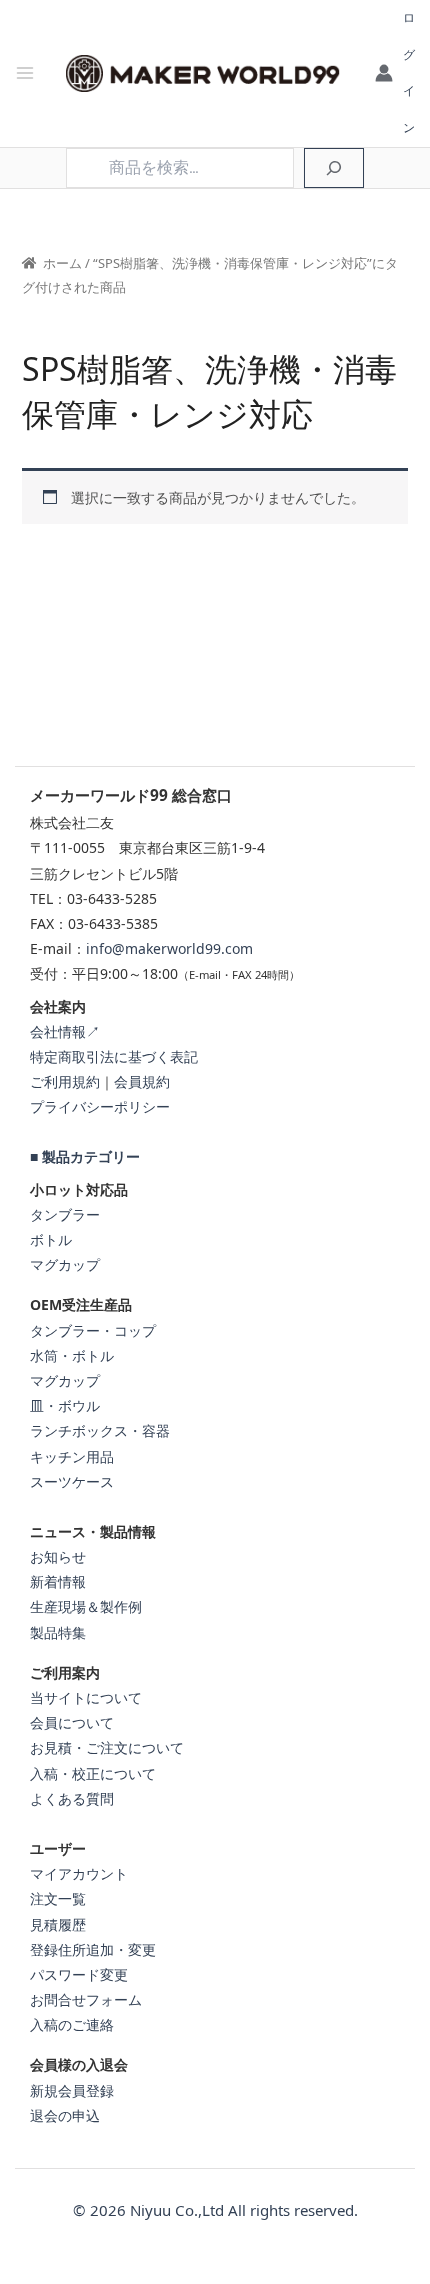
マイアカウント (79, 1873)
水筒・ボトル (72, 1355)
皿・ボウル (65, 1405)
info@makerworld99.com (169, 948)
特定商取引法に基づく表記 (114, 1056)
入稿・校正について (93, 1773)
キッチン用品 (72, 1456)
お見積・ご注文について (107, 1747)
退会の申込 (65, 2115)
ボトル (51, 1239)
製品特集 (58, 1632)
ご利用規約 (65, 1081)
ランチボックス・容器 (100, 1430)
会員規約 (142, 1081)
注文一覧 (58, 1898)
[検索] (334, 168)
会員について (72, 1722)
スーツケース (72, 1481)
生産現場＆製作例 (86, 1606)
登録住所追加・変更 (93, 1949)
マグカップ (65, 1264)
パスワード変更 (79, 1974)
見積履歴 (58, 1924)
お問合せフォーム (86, 1999)
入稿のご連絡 (72, 2024)
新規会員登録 (72, 2090)
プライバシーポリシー (100, 1106)
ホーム (62, 263)
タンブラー (65, 1214)
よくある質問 (72, 1798)
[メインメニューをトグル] (25, 74)
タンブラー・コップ (93, 1330)
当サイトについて (86, 1697)
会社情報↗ (65, 1031)
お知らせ (58, 1556)
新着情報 (58, 1581)
